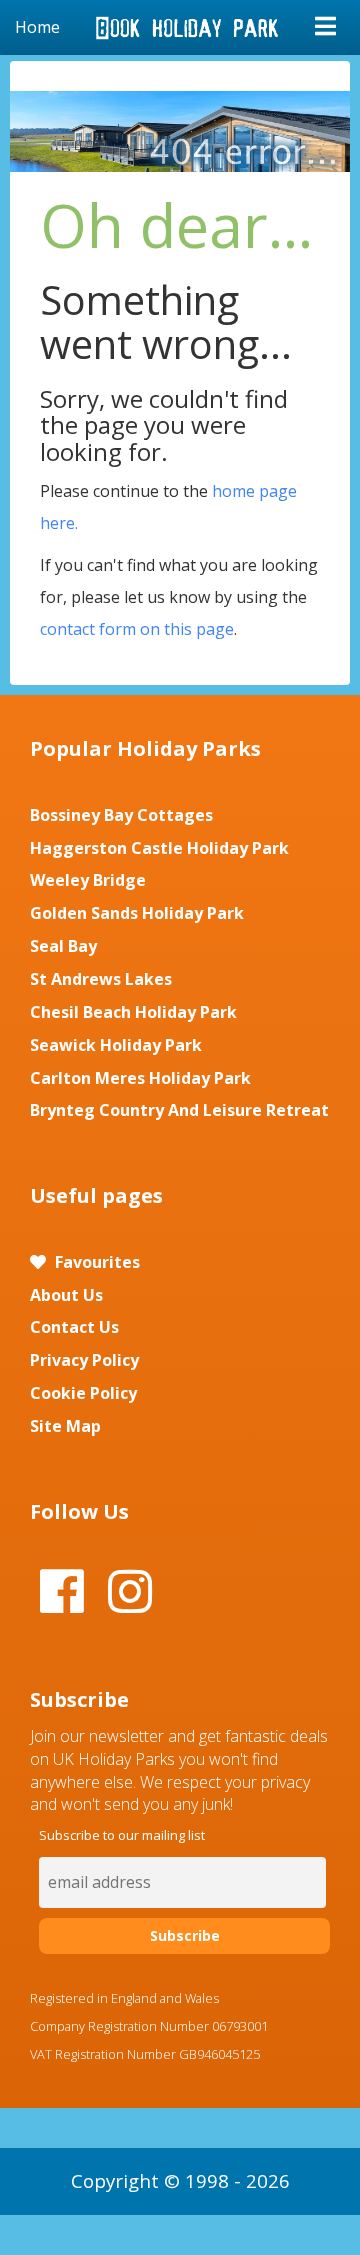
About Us (66, 1295)
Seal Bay (63, 946)
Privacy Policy (84, 1360)
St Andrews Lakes (101, 979)
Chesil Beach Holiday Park (133, 1012)
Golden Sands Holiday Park (137, 913)
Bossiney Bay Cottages (121, 815)
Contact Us (74, 1327)
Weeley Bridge (88, 880)
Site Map (65, 1426)
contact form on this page (137, 629)
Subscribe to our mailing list (122, 1835)
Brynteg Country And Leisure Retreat (179, 1110)
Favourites (95, 1262)
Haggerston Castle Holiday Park (159, 848)
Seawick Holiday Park (116, 1045)
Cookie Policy (83, 1393)
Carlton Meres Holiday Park (140, 1078)
